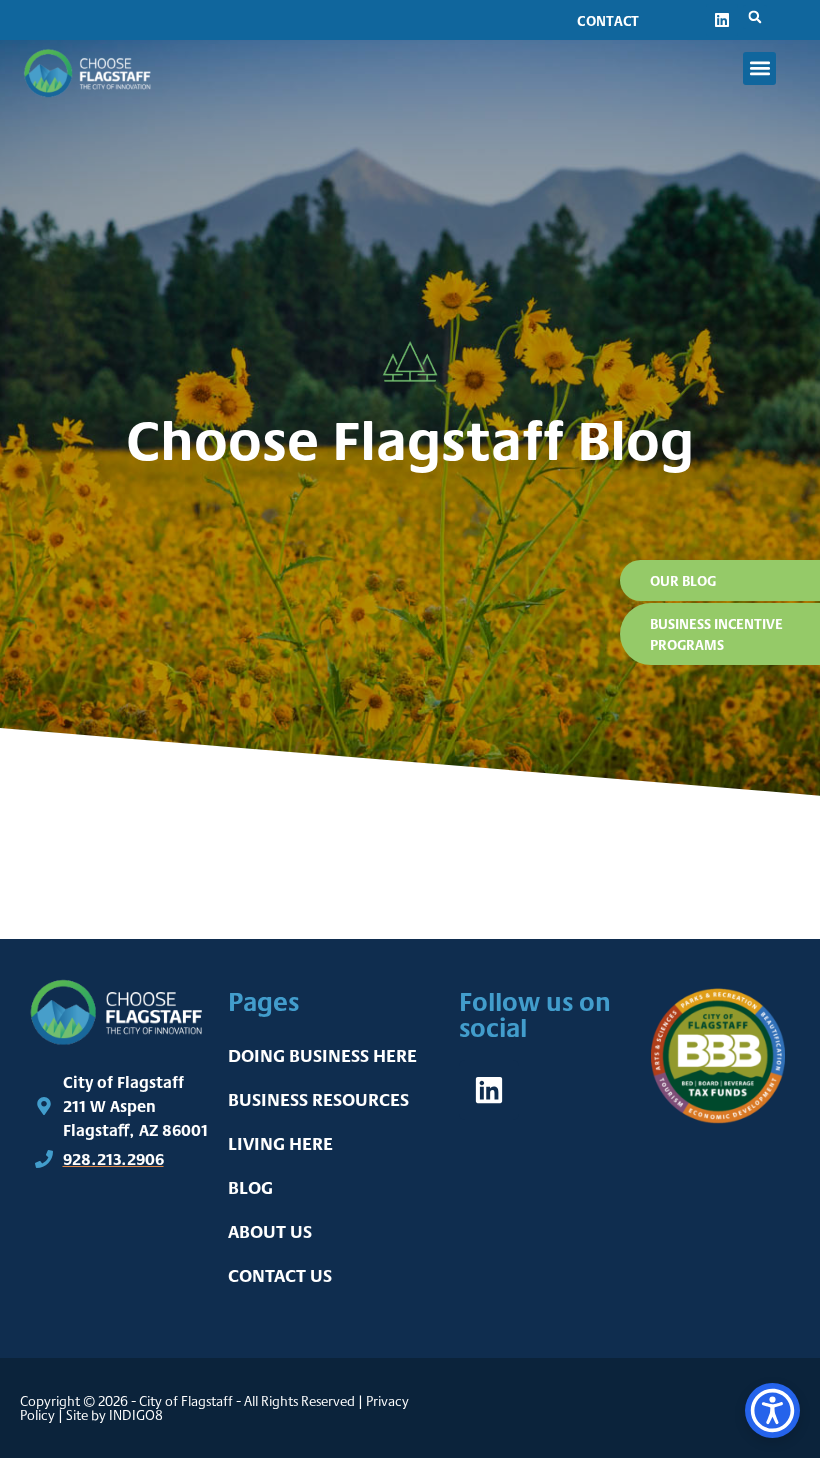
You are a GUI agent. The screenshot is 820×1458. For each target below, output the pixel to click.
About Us (270, 1231)
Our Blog (683, 580)
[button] (755, 17)
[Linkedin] (722, 20)
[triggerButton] (772, 1410)
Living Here (280, 1143)
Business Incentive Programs (716, 634)
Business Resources (318, 1099)
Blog (250, 1187)
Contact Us (280, 1275)
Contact (608, 20)
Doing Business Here (322, 1055)
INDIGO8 (136, 1415)
